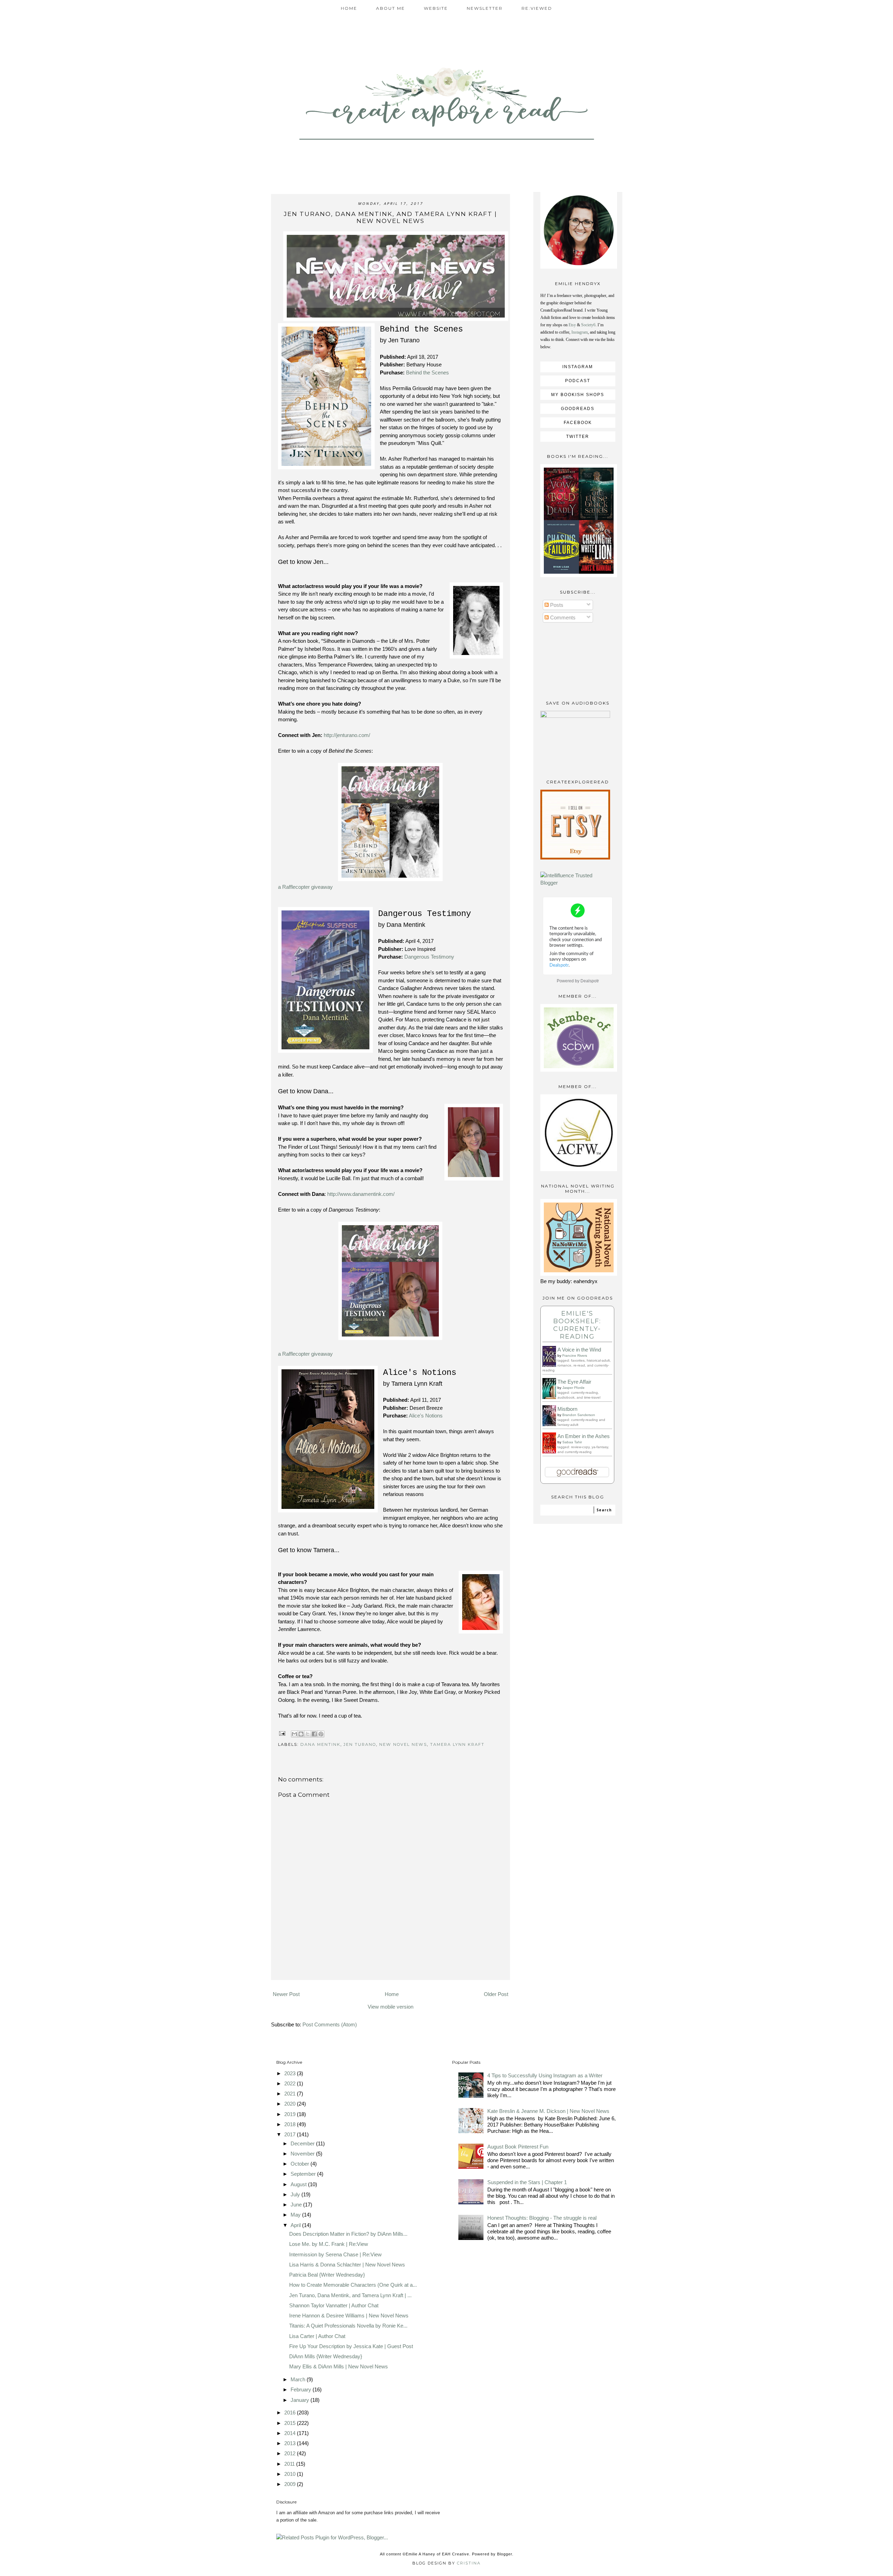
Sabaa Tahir (572, 1442)
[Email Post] (282, 1733)
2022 (291, 2083)
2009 (291, 2484)
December (303, 2143)
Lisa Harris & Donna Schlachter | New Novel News (347, 2265)
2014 (291, 2433)
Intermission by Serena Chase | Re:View (335, 2254)
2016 (291, 2413)
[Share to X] (308, 1734)
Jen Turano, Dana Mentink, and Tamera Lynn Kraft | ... (350, 2295)
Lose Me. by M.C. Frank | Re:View (329, 2244)
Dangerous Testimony (429, 957)
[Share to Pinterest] (321, 1734)
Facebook (578, 423)
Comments (562, 617)
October (301, 2164)
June (297, 2205)
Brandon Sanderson (579, 1415)
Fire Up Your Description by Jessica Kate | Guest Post (351, 2346)
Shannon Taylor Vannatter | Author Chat (334, 2305)
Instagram (580, 332)
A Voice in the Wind (579, 1350)
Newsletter (485, 8)
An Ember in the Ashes (584, 1436)
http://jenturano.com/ (347, 735)
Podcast (578, 381)
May (296, 2215)
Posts (556, 605)
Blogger (505, 2554)
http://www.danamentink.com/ (361, 1194)
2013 (291, 2443)
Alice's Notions (426, 1416)
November (303, 2154)
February (302, 2389)
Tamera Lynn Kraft (457, 1744)
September (304, 2174)
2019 (291, 2114)
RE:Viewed (537, 8)
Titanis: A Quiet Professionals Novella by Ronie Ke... (348, 2326)
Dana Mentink (320, 1744)
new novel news (403, 1744)
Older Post (496, 1994)
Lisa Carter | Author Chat (317, 2336)
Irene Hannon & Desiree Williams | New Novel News (349, 2316)
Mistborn (567, 1409)
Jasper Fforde (573, 1388)
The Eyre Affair (574, 1382)
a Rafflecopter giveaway (305, 887)
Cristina (469, 2563)
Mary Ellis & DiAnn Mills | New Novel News (339, 2366)
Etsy (572, 325)
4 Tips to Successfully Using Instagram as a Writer (545, 2075)
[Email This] (294, 1734)
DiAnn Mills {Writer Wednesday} (326, 2356)
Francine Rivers (575, 1356)
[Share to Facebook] (314, 1734)
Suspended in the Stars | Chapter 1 (527, 2182)
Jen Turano (360, 1744)
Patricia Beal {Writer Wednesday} (327, 2275)
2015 (291, 2423)
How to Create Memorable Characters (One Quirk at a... (353, 2285)
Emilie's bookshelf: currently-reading (577, 1325)
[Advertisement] (390, 1970)
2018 (291, 2124)
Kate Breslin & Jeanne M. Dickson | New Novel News (548, 2111)
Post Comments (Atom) (330, 2024)
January (301, 2400)
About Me (391, 8)
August (299, 2184)
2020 (291, 2104)
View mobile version (391, 2007)
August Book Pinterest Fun (518, 2147)
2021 (291, 2094)
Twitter (578, 437)
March (299, 2379)
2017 (291, 2134)
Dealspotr (590, 981)
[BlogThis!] (301, 1734)
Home (349, 8)
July (296, 2194)
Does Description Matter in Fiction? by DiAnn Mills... (348, 2234)
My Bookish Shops (578, 395)
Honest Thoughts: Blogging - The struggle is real (542, 2218)
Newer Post (286, 1994)
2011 (290, 2464)
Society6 (588, 325)
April (296, 2225)
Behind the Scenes (427, 373)
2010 (291, 2474)
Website (436, 8)
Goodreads (578, 409)
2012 (291, 2453)
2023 (291, 2073)
